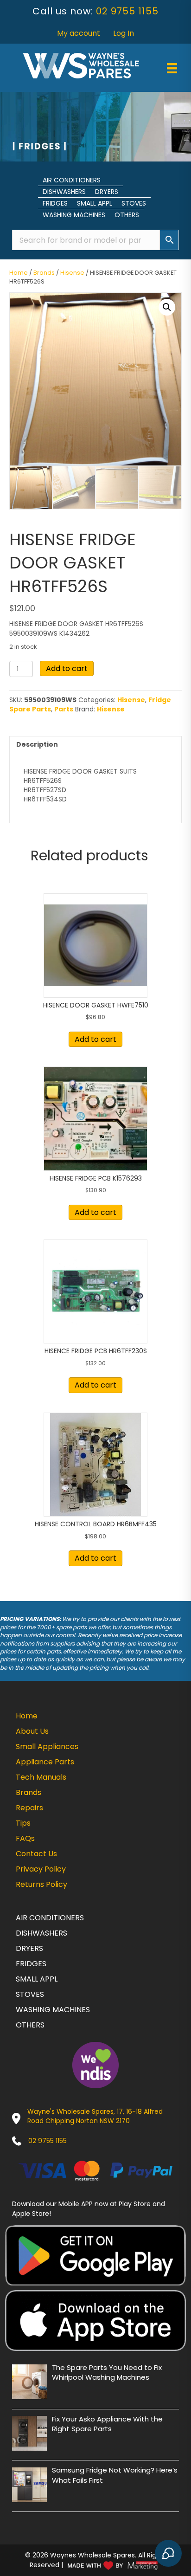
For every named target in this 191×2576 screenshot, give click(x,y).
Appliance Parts (45, 1762)
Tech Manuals (41, 1777)
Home (19, 273)
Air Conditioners (72, 180)
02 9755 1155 (127, 11)
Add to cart (67, 668)
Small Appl (95, 203)
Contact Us (36, 1854)
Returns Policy (41, 1884)
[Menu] (172, 68)
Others (127, 215)
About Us (32, 1731)
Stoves (134, 203)
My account (79, 33)
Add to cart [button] (95, 1039)
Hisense (72, 273)
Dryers (107, 192)
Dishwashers (64, 192)
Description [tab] (37, 744)
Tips (23, 1823)
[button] (167, 307)
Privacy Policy (41, 1869)
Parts (64, 709)
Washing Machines (74, 215)
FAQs (25, 1838)
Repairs (29, 1808)
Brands (44, 273)
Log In (124, 33)
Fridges (55, 203)
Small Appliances (47, 1746)
